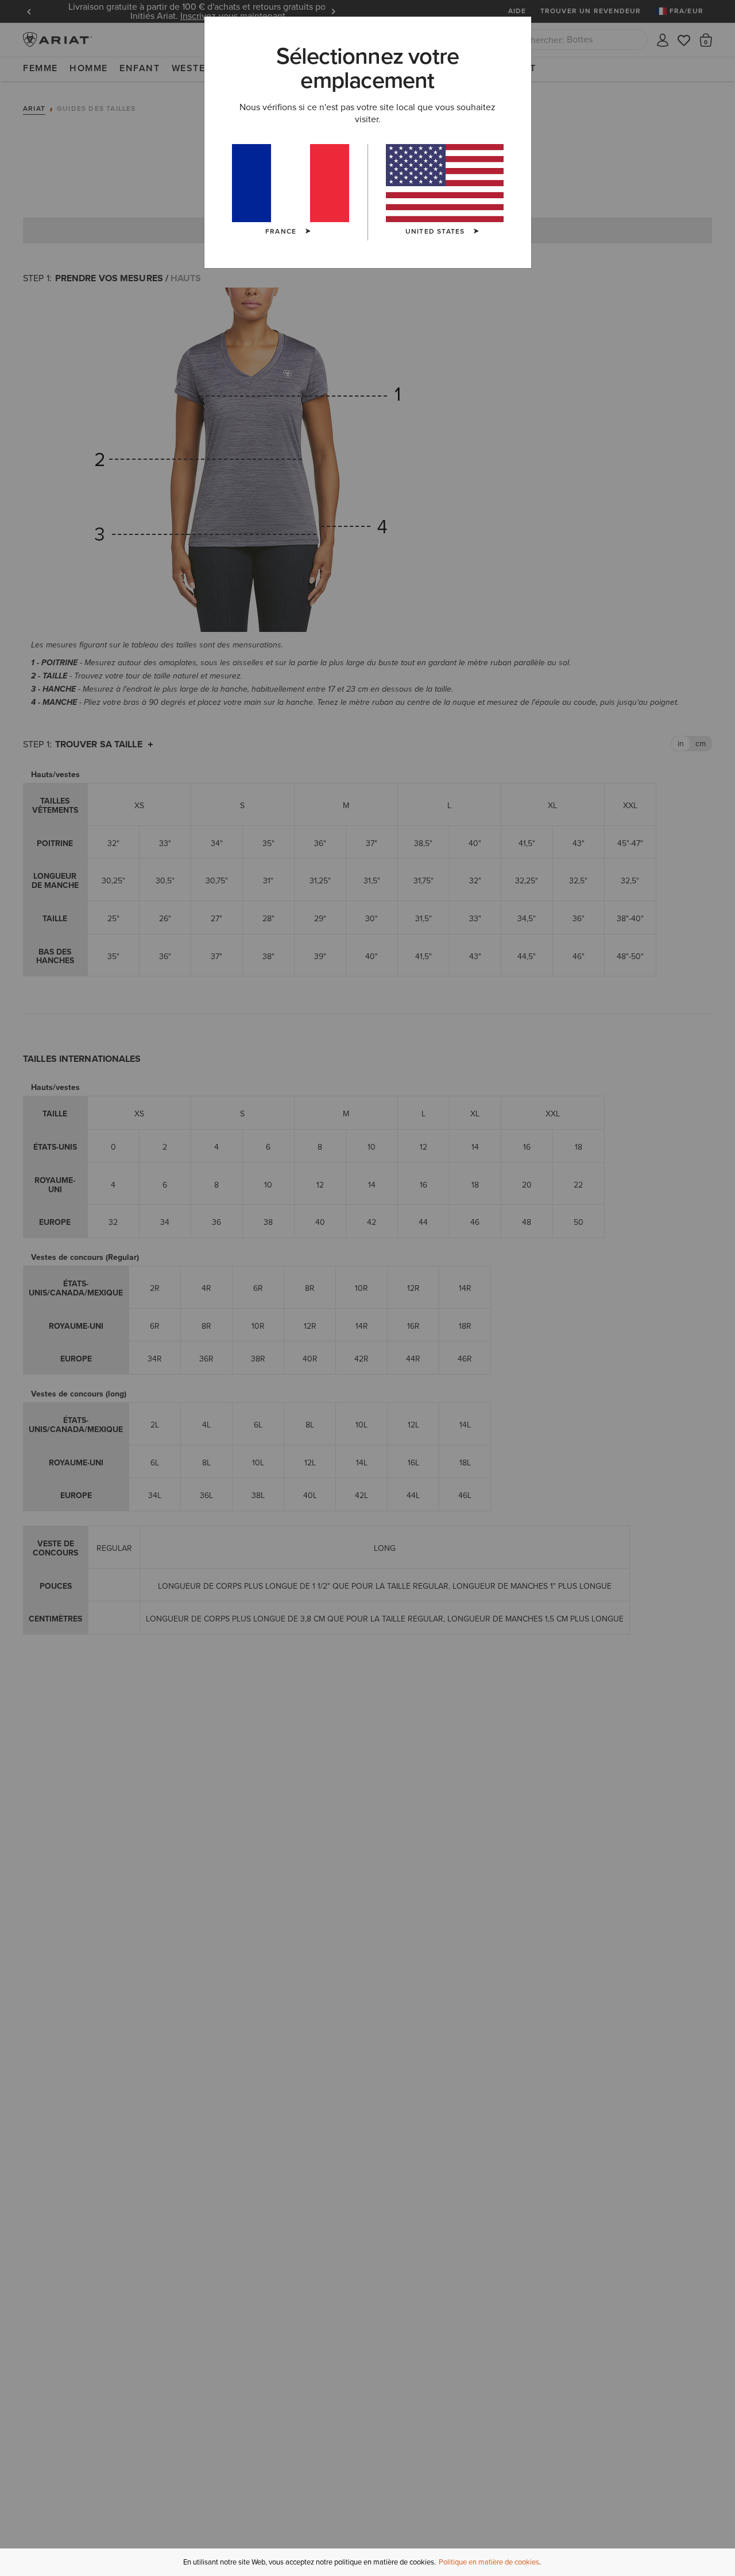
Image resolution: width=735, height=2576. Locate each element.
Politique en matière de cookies (489, 2562)
